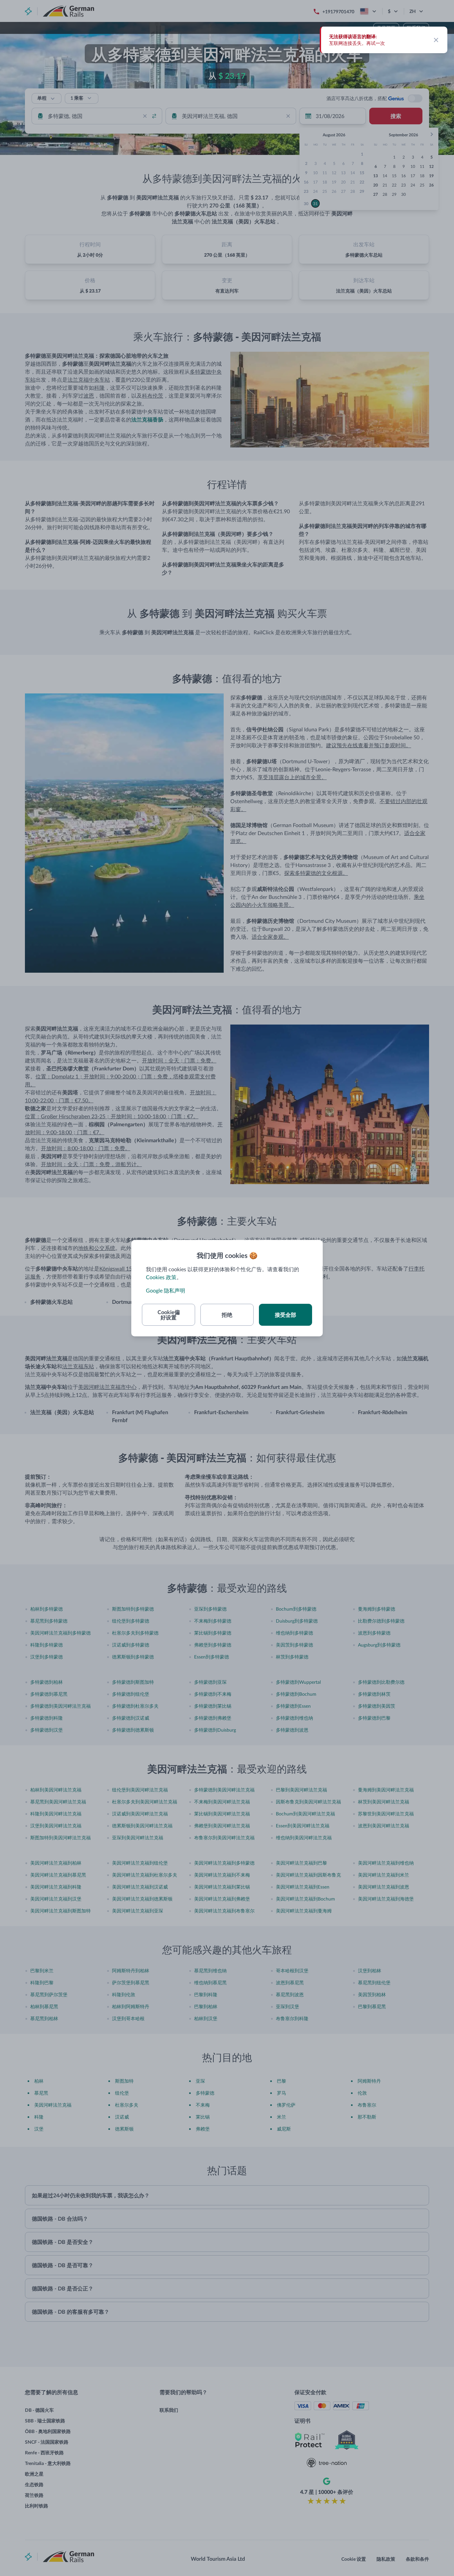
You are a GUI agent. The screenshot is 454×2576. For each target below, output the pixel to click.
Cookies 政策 (161, 1277)
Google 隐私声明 (166, 1290)
